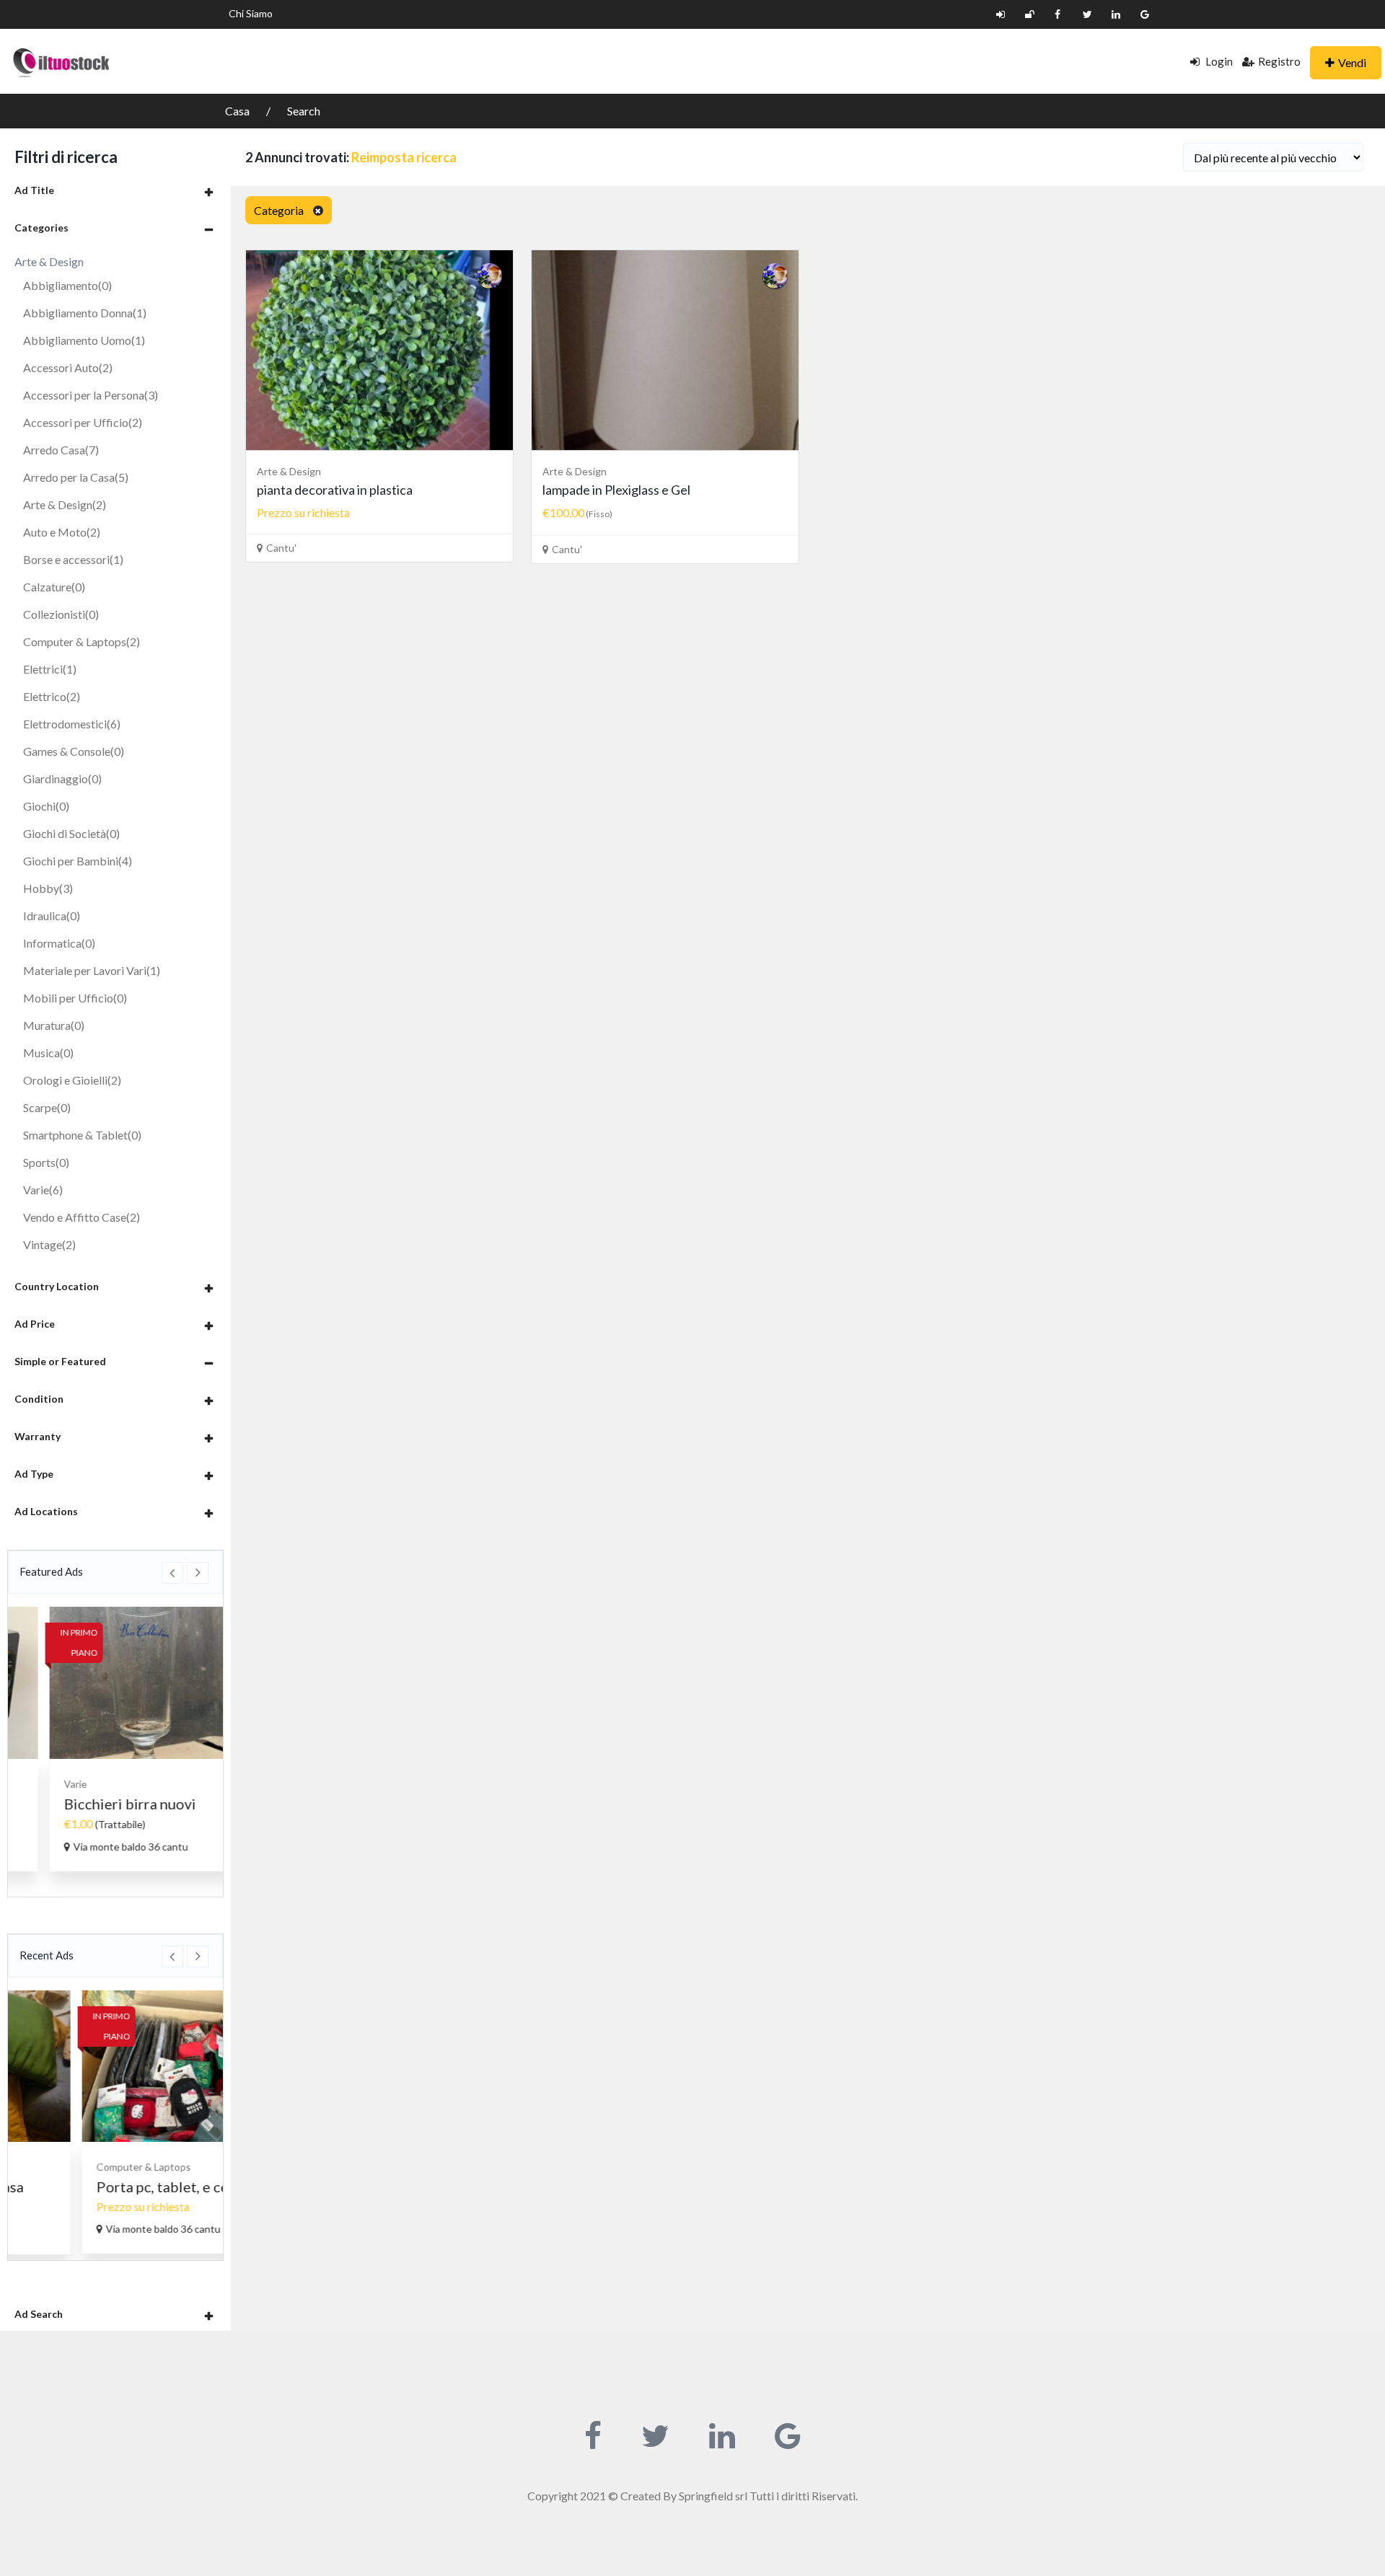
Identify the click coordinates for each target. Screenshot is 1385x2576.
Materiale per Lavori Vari (92, 970)
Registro (1279, 61)
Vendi (1352, 62)
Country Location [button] (57, 1286)
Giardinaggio (62, 778)
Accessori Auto (68, 367)
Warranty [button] (38, 1436)
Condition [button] (39, 1399)
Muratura (54, 1025)
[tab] (115, 190)
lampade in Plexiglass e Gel (616, 490)
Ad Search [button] (39, 2314)
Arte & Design (65, 504)
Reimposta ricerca (404, 157)
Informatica (59, 943)
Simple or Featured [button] (60, 1361)
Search (304, 111)
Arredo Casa (61, 450)
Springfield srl (713, 2496)
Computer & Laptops (82, 641)
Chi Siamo (251, 13)
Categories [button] (41, 228)
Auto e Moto (62, 532)
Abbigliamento (67, 285)
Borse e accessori (73, 559)
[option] (115, 1739)
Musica (48, 1053)
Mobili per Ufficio (75, 998)
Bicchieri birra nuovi (94, 1804)
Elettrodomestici (72, 724)
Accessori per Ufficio (83, 422)
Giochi (46, 806)
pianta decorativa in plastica (335, 490)
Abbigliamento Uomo (84, 340)
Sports (46, 1162)
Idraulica (52, 916)
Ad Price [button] (35, 1324)
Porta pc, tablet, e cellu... (107, 2187)
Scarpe (47, 1107)
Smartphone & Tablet (82, 1135)
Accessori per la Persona (91, 395)
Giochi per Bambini (78, 861)
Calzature (54, 587)
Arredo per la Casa (76, 477)
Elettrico (52, 696)
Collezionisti (61, 614)
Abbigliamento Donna (85, 313)
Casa (238, 111)
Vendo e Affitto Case (82, 1217)
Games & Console (74, 751)
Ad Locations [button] (46, 1511)
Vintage (49, 1244)
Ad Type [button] (34, 1474)
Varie (43, 1190)
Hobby (48, 888)
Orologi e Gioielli (72, 1080)
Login (1218, 61)
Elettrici (50, 669)
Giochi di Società (71, 833)
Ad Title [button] (34, 190)
